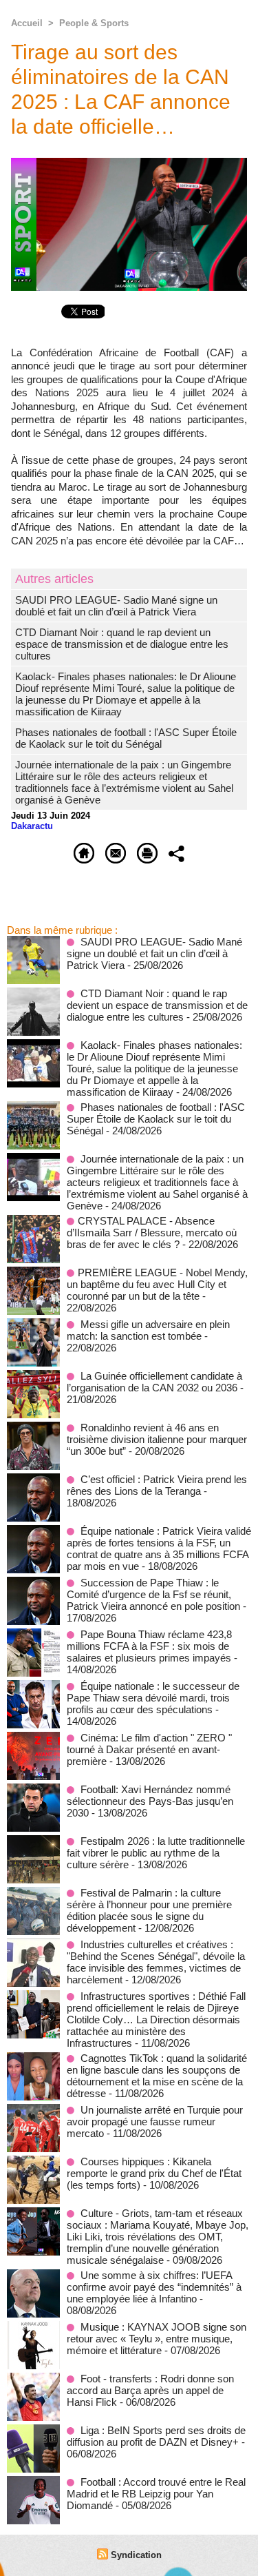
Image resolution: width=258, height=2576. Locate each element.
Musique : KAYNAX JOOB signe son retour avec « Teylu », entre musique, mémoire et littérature (157, 2339)
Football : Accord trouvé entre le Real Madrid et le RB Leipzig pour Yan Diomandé (156, 2494)
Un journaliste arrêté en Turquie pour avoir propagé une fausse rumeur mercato (155, 2122)
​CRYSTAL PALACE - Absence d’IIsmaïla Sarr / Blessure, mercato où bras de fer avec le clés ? (152, 1233)
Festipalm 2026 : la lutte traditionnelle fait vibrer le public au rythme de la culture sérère (156, 1853)
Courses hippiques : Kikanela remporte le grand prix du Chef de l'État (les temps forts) (154, 2173)
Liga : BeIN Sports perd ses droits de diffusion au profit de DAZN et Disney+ (156, 2436)
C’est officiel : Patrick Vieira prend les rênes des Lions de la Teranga (157, 1485)
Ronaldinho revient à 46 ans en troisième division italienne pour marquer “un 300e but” (157, 1439)
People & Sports (94, 23)
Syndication (136, 2555)
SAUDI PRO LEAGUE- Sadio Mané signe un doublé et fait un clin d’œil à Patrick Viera (116, 606)
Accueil (27, 23)
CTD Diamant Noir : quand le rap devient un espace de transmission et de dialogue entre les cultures (122, 644)
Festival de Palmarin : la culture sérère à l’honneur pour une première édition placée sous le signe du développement (149, 1910)
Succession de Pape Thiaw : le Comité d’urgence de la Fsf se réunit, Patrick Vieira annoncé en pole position (153, 1594)
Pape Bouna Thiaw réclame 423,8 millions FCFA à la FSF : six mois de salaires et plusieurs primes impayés (149, 1646)
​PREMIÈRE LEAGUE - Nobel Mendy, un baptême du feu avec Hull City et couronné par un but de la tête (157, 1284)
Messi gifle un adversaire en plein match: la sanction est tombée (148, 1330)
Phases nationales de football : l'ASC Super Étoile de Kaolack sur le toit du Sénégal (126, 738)
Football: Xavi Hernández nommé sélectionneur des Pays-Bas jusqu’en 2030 (150, 1801)
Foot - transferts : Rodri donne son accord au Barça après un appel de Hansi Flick (150, 2390)
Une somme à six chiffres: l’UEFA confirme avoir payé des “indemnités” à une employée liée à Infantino (154, 2287)
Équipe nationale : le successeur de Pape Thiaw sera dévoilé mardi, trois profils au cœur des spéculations (153, 1698)
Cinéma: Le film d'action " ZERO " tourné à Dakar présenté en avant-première (149, 1749)
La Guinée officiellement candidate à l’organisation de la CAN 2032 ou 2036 (154, 1382)
